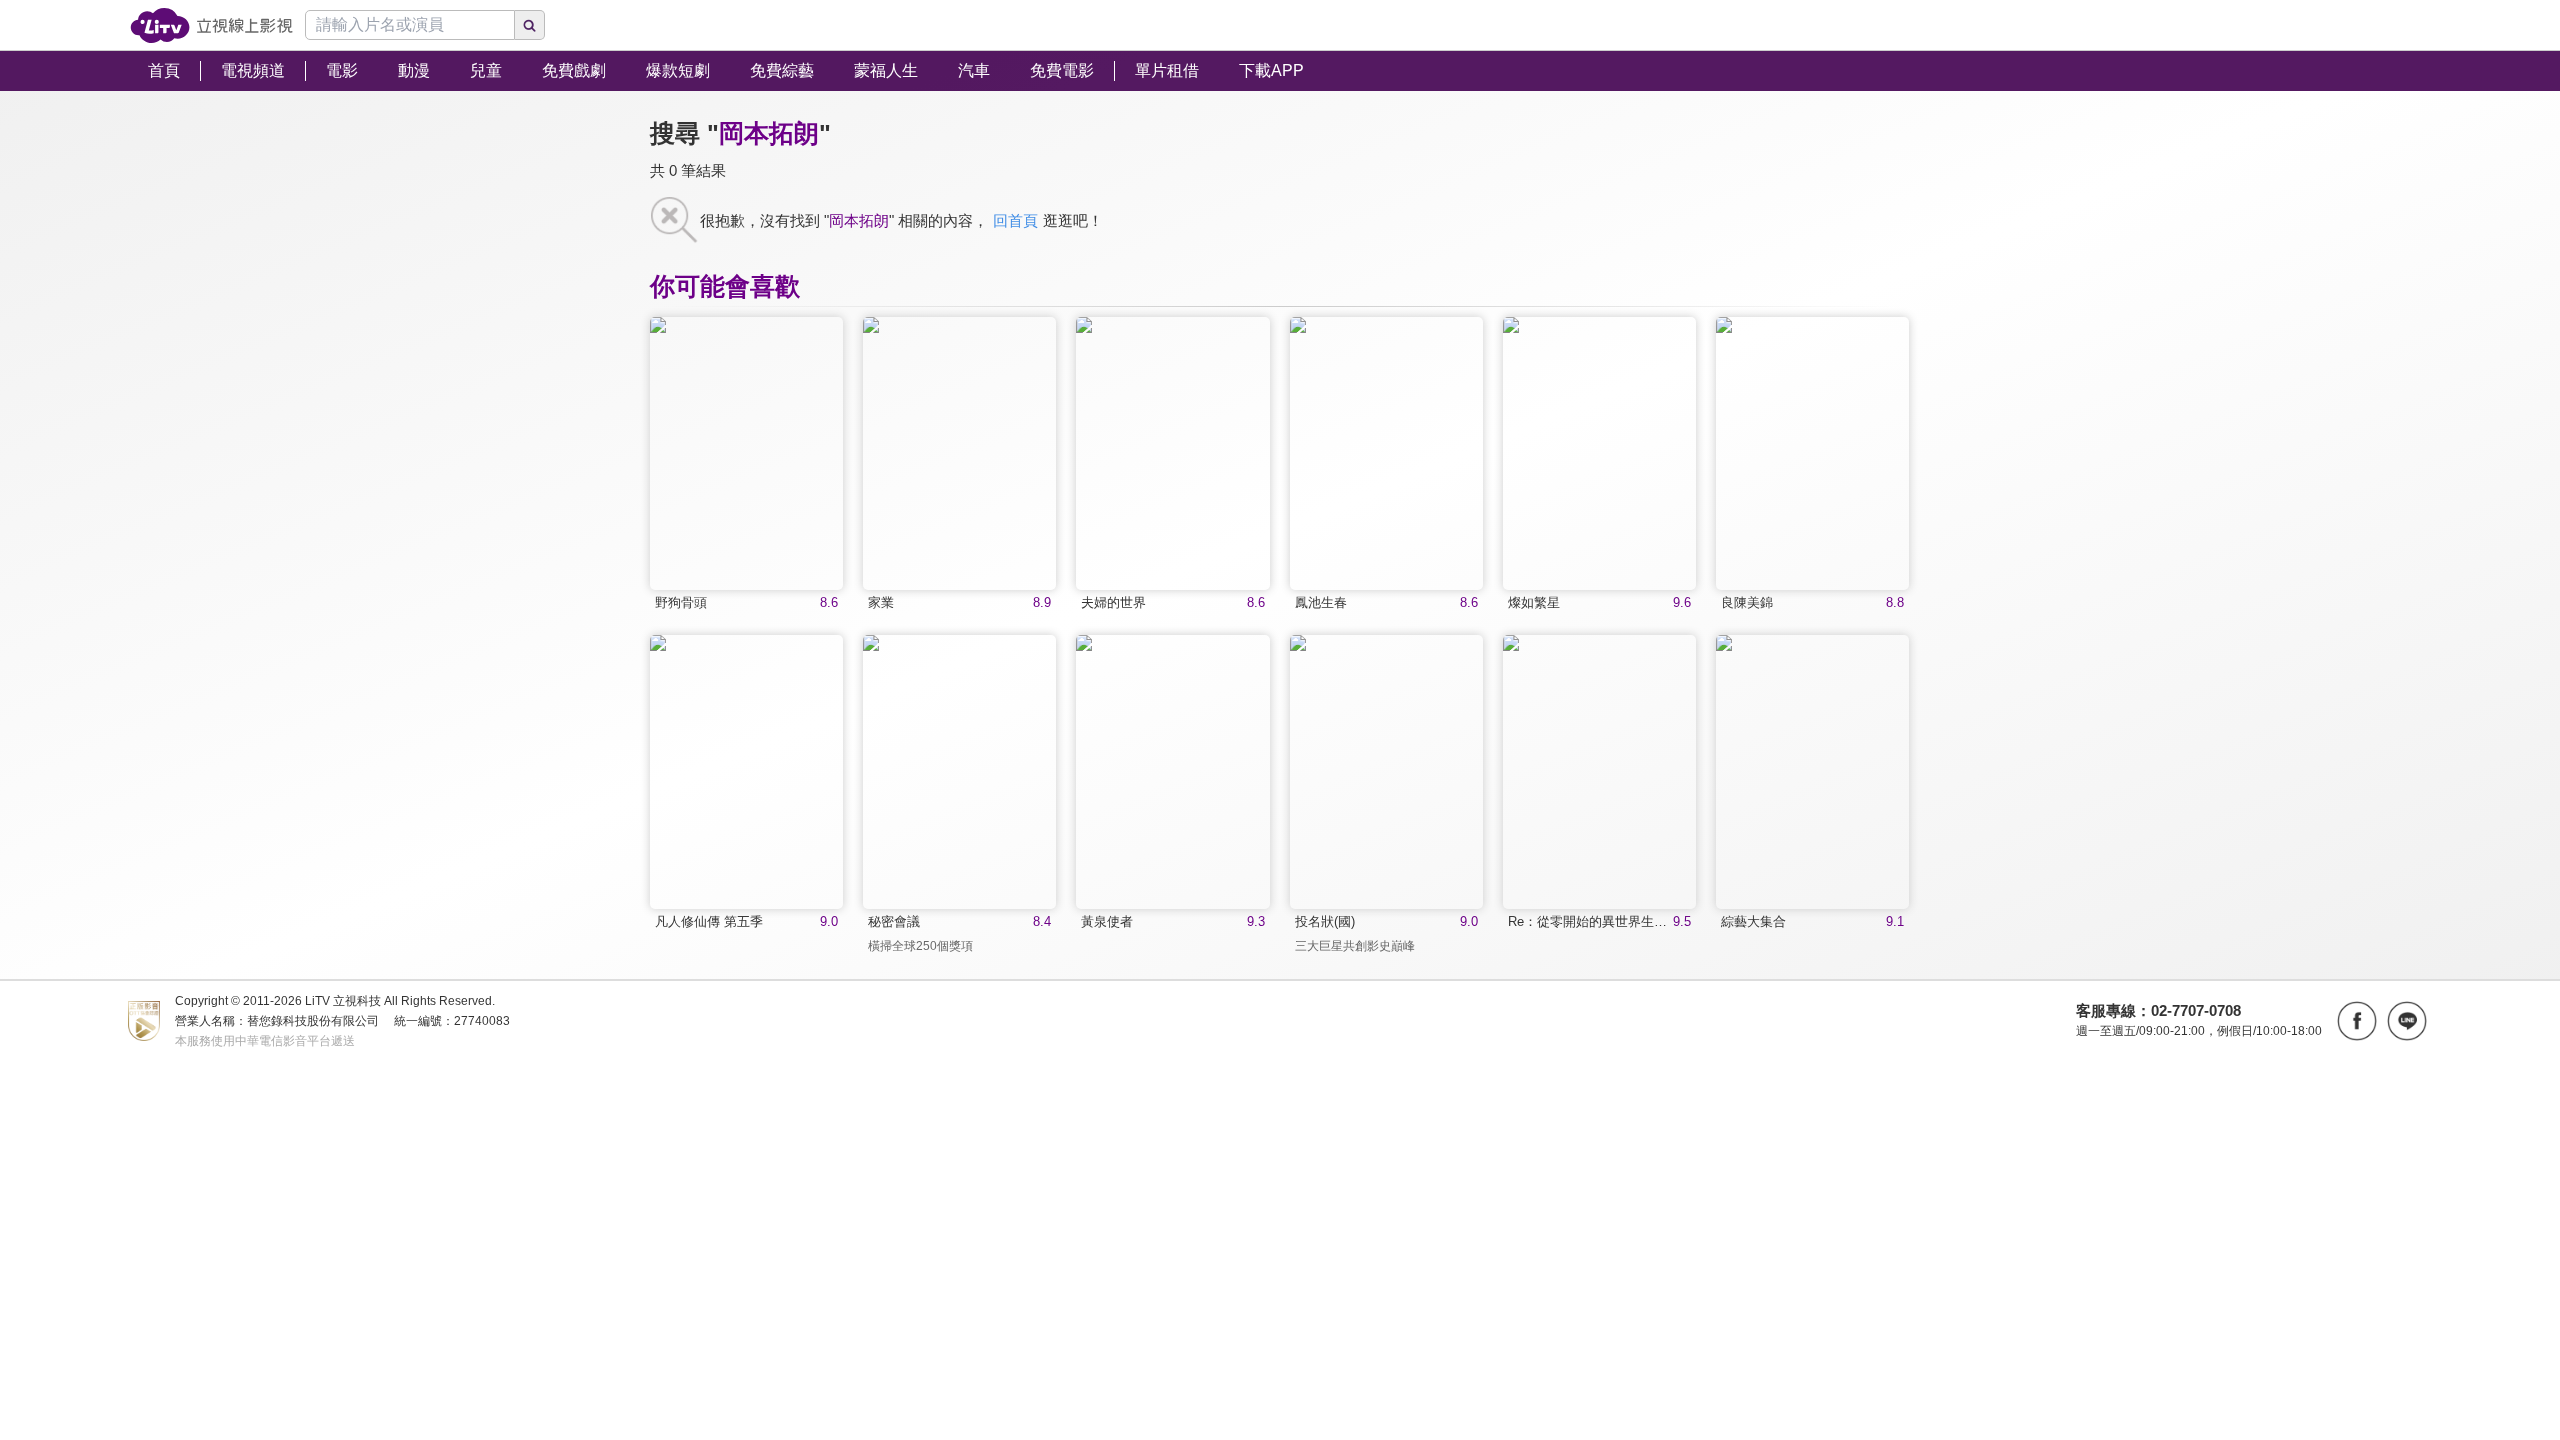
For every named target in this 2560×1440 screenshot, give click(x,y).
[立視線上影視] (211, 25)
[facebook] (2357, 1021)
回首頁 (1015, 220)
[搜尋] (530, 25)
